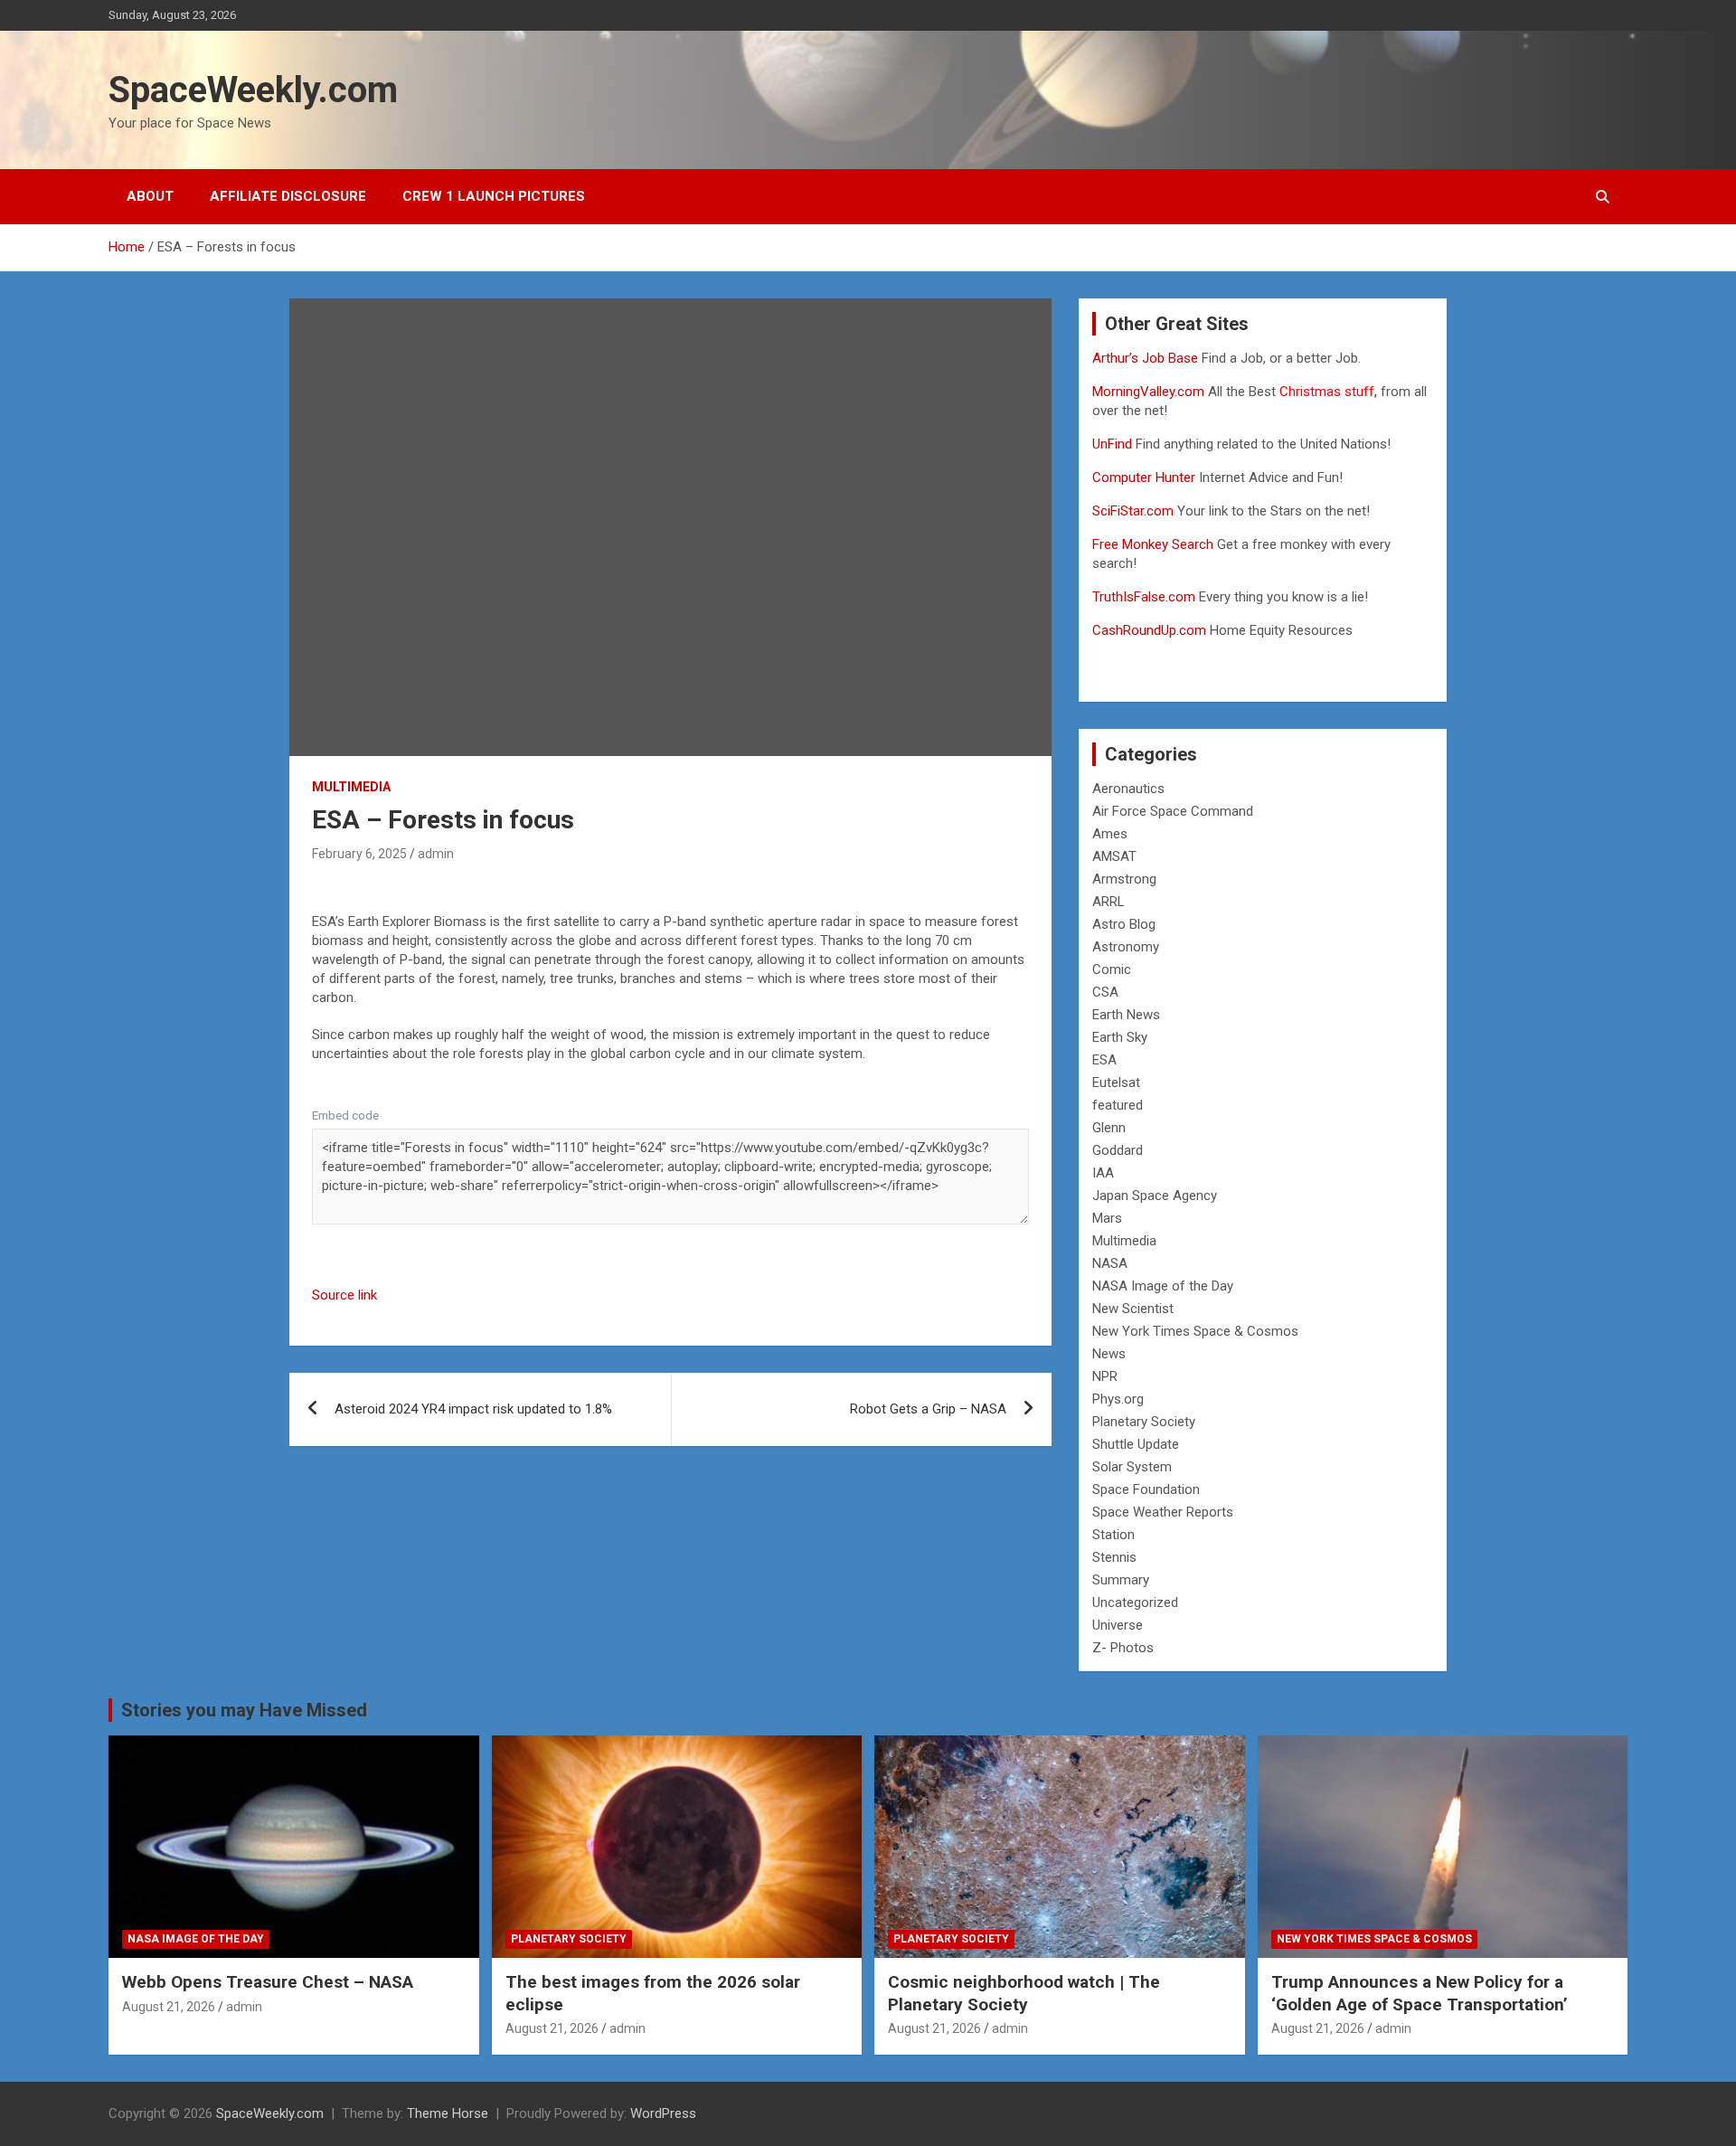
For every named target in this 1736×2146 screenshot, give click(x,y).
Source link (344, 1295)
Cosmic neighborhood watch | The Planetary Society (1024, 1993)
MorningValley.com (1148, 392)
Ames (1110, 834)
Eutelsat (1116, 1082)
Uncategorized (1135, 1602)
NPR (1105, 1376)
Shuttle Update (1136, 1444)
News (1109, 1354)
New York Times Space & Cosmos (1195, 1331)
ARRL (1109, 902)
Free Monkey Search (1153, 544)
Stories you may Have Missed (244, 1710)
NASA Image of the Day (1163, 1286)
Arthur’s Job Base (1147, 358)
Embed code (345, 1115)
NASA (1110, 1263)
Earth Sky (1120, 1037)
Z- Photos (1123, 1648)
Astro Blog (1124, 924)
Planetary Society (1144, 1422)
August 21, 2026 (169, 2007)
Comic (1112, 969)
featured (1118, 1105)
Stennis (1114, 1557)
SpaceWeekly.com (253, 90)
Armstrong (1124, 879)
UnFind (1114, 444)
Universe (1118, 1625)
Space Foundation (1146, 1489)
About (150, 196)
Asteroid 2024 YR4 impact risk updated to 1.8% (473, 1409)
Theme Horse (448, 2113)
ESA (1104, 1060)
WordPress (663, 2113)
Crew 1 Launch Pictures (494, 196)
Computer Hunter (1144, 477)
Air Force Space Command (1173, 811)
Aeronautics (1128, 789)
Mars (1107, 1218)
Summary (1121, 1580)
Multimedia (351, 787)
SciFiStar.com (1133, 511)
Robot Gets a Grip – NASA (928, 1409)
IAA (1103, 1173)
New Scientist (1133, 1309)
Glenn (1109, 1128)
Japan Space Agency (1155, 1196)
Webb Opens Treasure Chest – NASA (268, 1982)
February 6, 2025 (359, 854)
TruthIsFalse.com (1144, 597)
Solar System (1132, 1467)
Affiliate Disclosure (288, 196)
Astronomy (1126, 947)
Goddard (1118, 1150)
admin (436, 854)
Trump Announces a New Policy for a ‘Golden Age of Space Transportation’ (1420, 1993)
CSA (1105, 992)
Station (1113, 1535)
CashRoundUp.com (1149, 630)
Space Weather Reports (1163, 1512)
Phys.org (1118, 1399)
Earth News (1126, 1015)
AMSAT (1114, 856)
